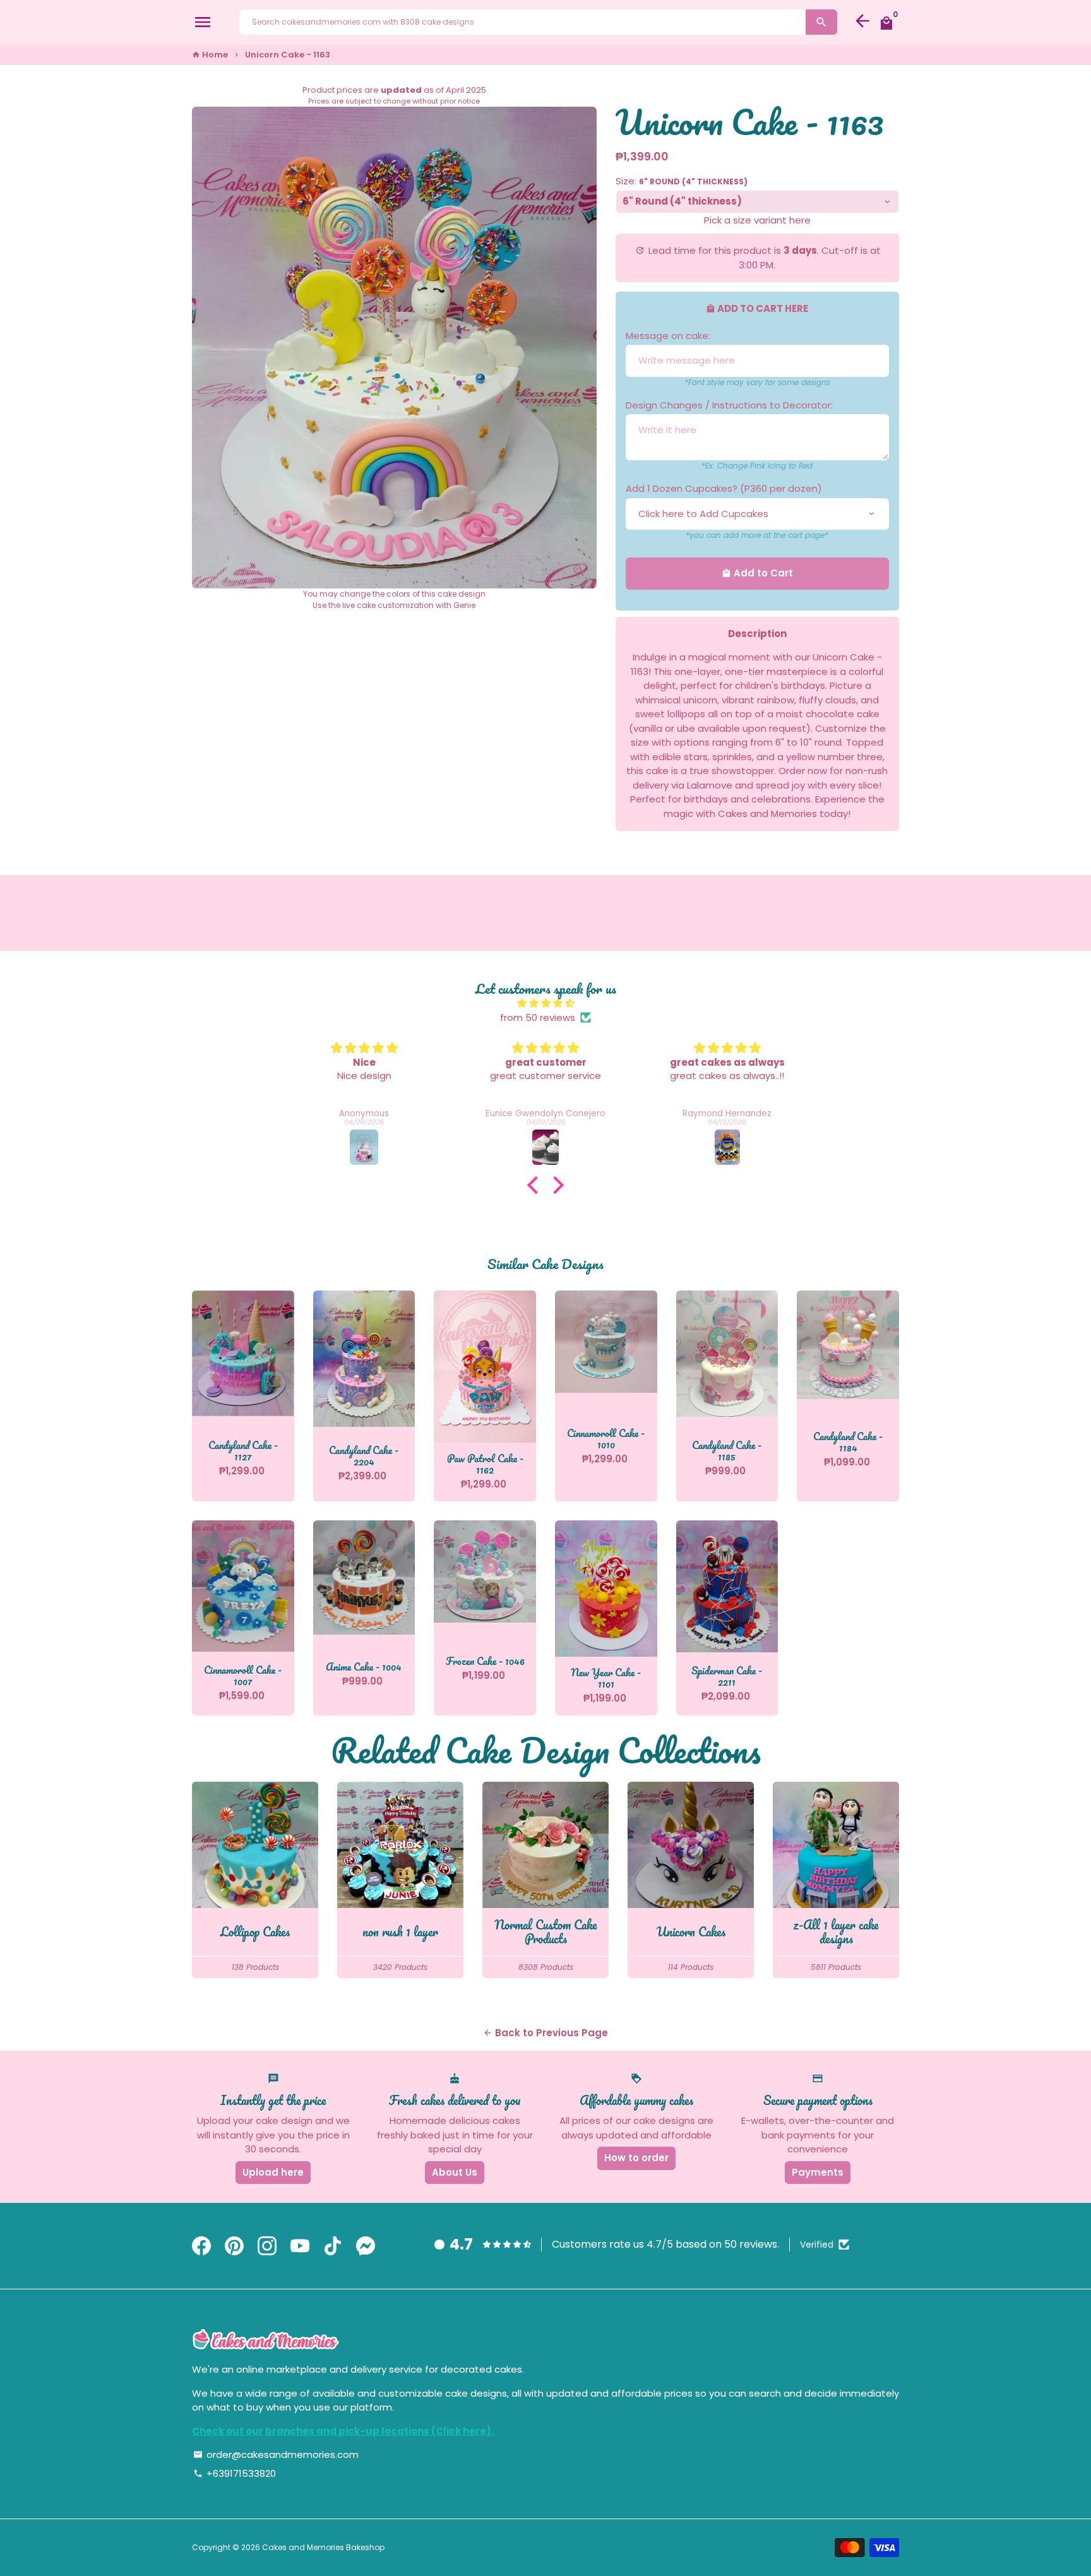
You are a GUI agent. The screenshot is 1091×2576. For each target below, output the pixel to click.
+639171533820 (235, 2473)
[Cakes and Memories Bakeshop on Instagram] (267, 2246)
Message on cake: (668, 336)
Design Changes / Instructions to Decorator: (729, 405)
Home (210, 55)
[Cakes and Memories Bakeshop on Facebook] (201, 2246)
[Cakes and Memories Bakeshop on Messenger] (366, 2246)
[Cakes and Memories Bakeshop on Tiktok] (333, 2246)
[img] (545, 1004)
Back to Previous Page (545, 2033)
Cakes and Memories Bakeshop (323, 2547)
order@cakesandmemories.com (276, 2454)
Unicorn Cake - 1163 (288, 55)
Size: (682, 181)
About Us (455, 2172)
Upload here (273, 2172)
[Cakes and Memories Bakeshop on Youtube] (300, 2246)
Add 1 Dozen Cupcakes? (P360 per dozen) (724, 488)
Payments (818, 2172)
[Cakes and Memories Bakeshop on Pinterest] (234, 2246)
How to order (636, 2158)
